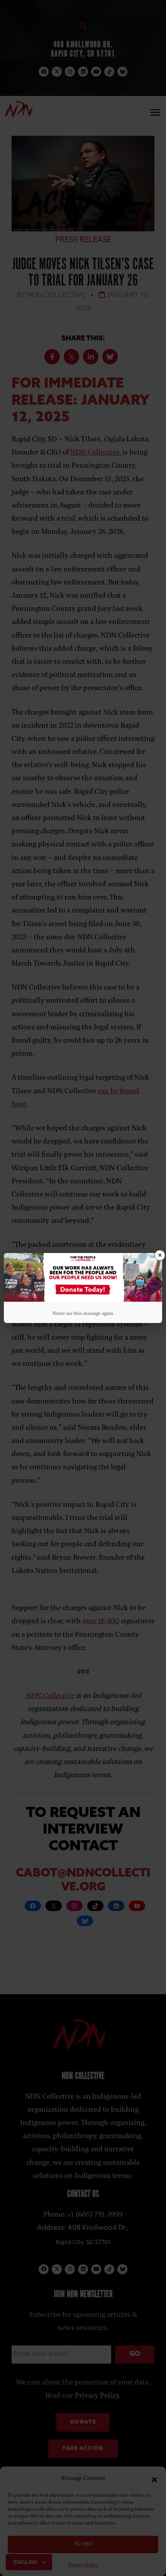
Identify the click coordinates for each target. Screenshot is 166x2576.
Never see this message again (83, 1313)
